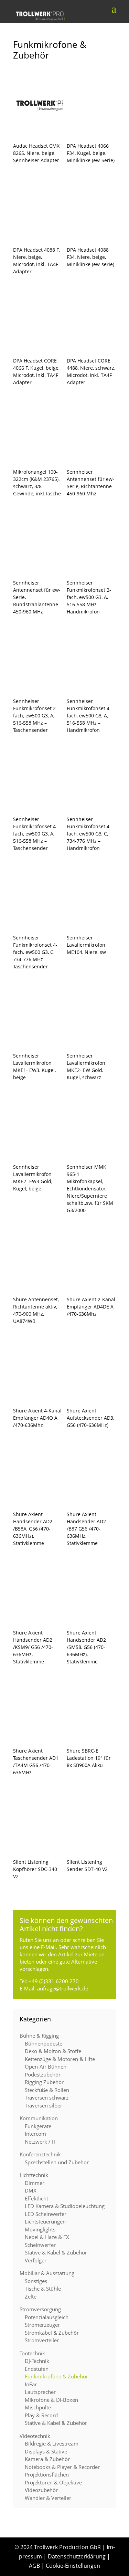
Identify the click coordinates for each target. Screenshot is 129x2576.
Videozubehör (41, 2490)
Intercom (35, 2134)
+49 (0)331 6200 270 (54, 1981)
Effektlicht (36, 2198)
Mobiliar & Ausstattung (47, 2273)
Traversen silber (44, 2105)
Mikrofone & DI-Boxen (51, 2400)
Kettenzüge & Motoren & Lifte (60, 2059)
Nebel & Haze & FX (47, 2237)
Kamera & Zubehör (47, 2459)
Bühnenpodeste (44, 2043)
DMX (31, 2190)
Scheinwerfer (40, 2245)
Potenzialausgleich (47, 2317)
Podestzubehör (43, 2074)
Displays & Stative (46, 2451)
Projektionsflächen (47, 2474)
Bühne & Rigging (39, 2036)
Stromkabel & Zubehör (52, 2333)
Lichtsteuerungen (45, 2221)
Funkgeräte (38, 2126)
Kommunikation (39, 2118)
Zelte (31, 2296)
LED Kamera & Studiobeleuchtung (65, 2206)
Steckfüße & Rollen (47, 2090)
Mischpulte (38, 2407)
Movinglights (40, 2229)
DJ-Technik (37, 2361)
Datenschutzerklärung (77, 2556)
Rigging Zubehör (44, 2082)
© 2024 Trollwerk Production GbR (58, 2547)
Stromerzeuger (42, 2325)
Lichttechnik (34, 2175)
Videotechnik (35, 2436)
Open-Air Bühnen (46, 2067)
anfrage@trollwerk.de (63, 1988)
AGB (34, 2566)
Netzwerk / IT (40, 2142)
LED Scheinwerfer (46, 2214)
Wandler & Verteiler (48, 2498)
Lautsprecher (40, 2392)
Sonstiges (36, 2281)
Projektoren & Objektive (53, 2482)
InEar (31, 2384)
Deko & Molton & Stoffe (53, 2051)
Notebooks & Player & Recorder (62, 2467)
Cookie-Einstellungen (73, 2566)
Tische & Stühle (43, 2289)
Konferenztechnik (40, 2154)
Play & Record (41, 2415)
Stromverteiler (42, 2340)
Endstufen (37, 2369)
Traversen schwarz (47, 2097)
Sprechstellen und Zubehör (57, 2162)
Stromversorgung (40, 2309)
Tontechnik (32, 2353)
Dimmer (35, 2183)
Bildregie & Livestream (52, 2443)
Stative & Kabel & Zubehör (56, 2252)
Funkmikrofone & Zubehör (56, 2376)
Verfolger (36, 2260)
